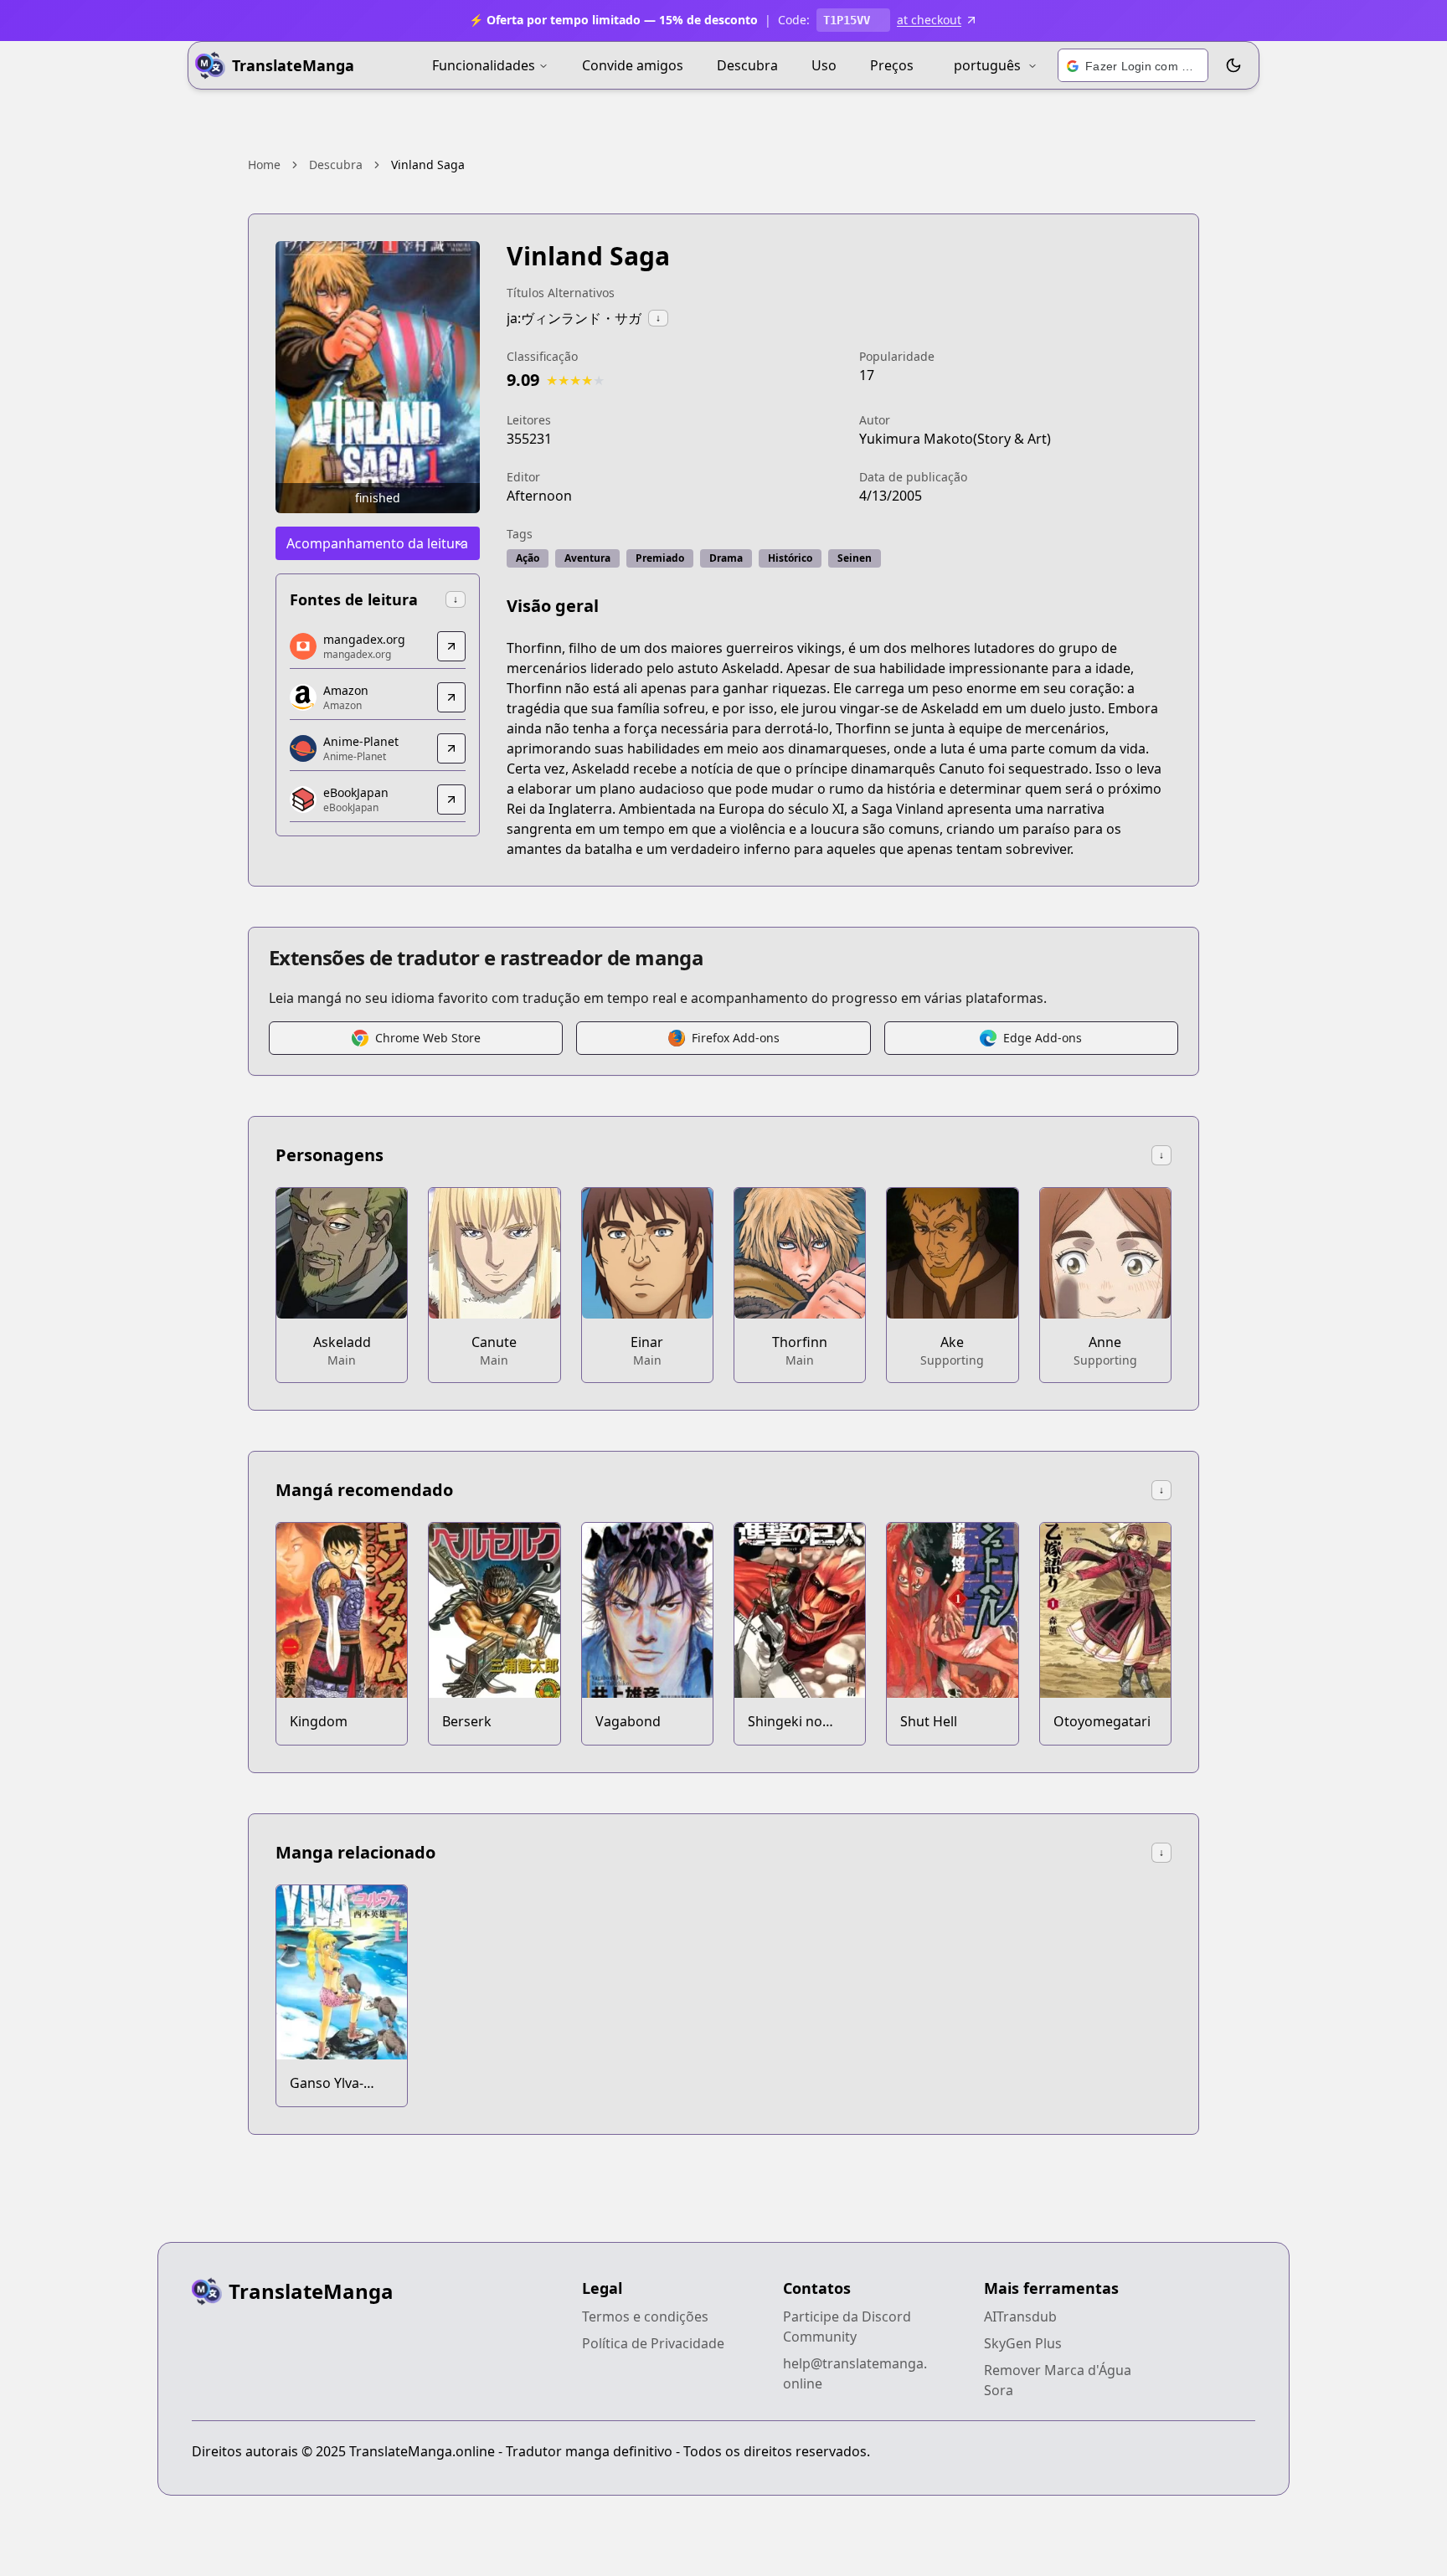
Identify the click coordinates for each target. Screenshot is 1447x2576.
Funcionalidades (484, 65)
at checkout (929, 20)
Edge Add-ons (1043, 1038)
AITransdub (1020, 2316)
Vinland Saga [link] (428, 165)
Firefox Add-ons (736, 1038)
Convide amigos (633, 65)
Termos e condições (645, 2316)
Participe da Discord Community (847, 2327)
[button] (1133, 66)
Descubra (747, 65)
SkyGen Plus (1023, 2343)
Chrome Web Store (428, 1038)
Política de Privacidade (653, 2343)
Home (264, 165)
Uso (824, 65)
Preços (892, 65)
